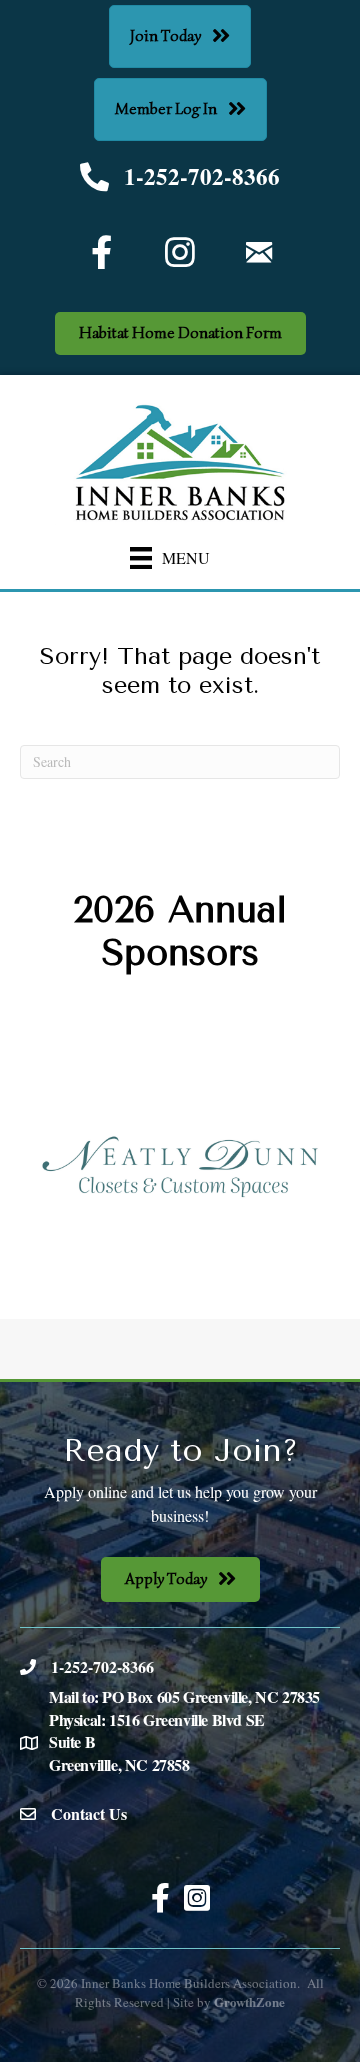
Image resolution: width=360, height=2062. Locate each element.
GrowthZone (249, 2001)
